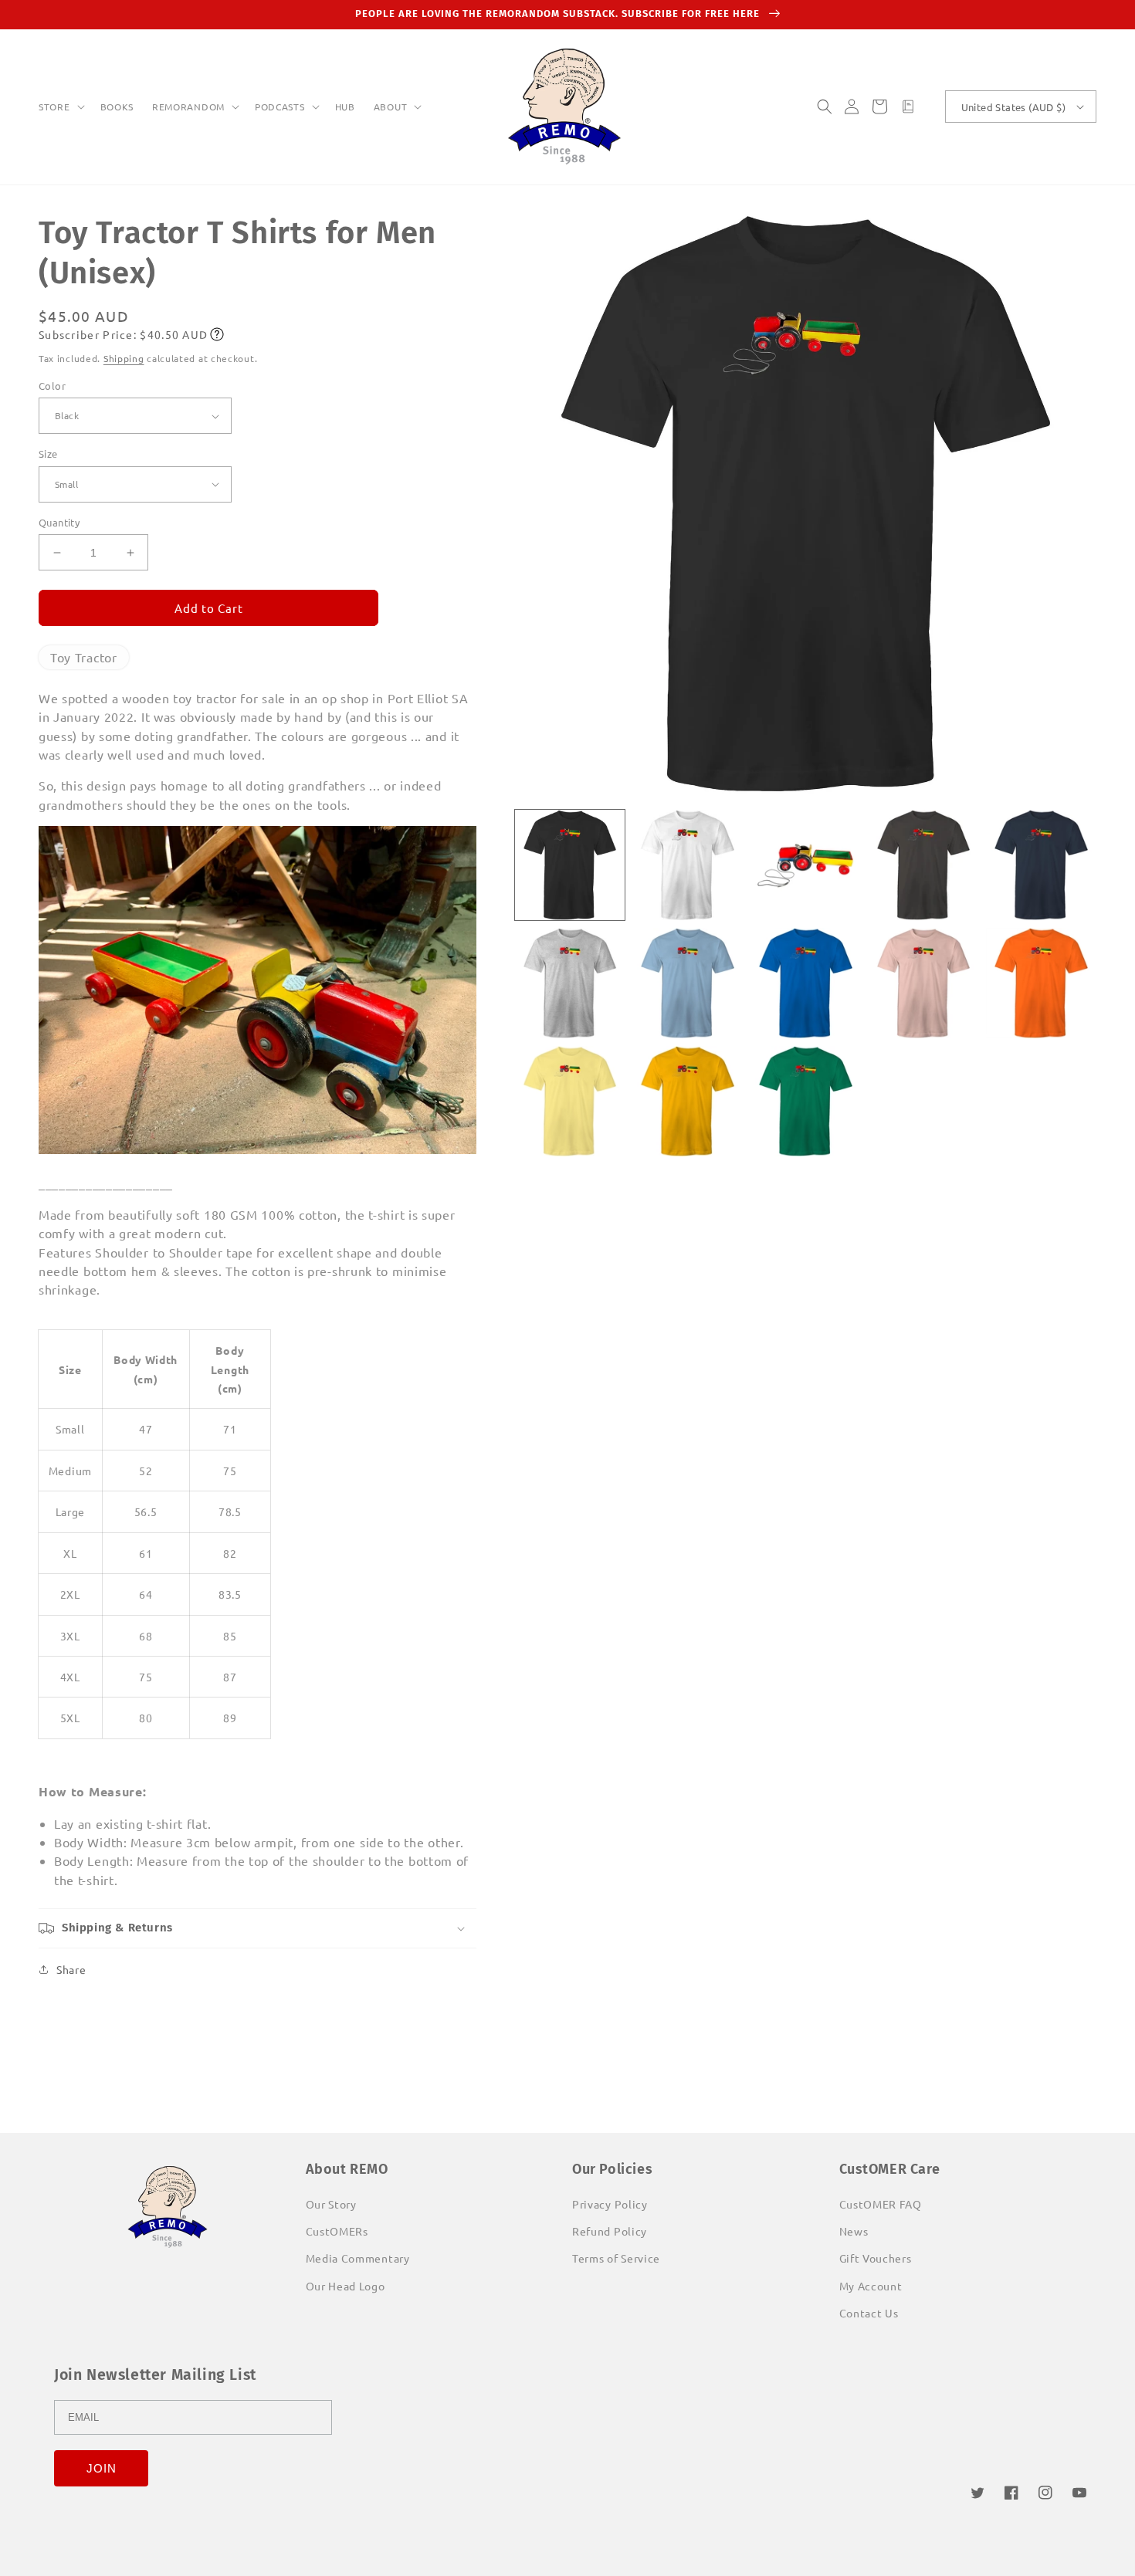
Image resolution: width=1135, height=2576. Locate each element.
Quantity (59, 522)
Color (52, 386)
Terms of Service (616, 2258)
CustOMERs (337, 2231)
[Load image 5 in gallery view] (1041, 865)
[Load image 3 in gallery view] (806, 865)
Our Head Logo (346, 2286)
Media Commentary (358, 2258)
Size (48, 454)
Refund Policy (610, 2231)
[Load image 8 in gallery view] (806, 983)
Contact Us (869, 2313)
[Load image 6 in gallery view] (570, 983)
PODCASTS (280, 107)
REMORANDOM (188, 107)
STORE (54, 107)
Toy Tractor (84, 657)
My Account (871, 2286)
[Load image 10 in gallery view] (1041, 983)
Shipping (124, 358)
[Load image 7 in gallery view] (688, 983)
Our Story (331, 2204)
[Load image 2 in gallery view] (688, 865)
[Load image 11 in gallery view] (570, 1101)
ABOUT (391, 107)
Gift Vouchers (876, 2258)
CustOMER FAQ (881, 2204)
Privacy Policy (610, 2204)
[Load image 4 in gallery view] (924, 865)
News (854, 2231)
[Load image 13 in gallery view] (806, 1101)
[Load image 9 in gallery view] (924, 983)
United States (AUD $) (1013, 107)
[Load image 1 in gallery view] (570, 865)
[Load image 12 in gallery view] (688, 1101)
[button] (60, 107)
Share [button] (71, 1969)
